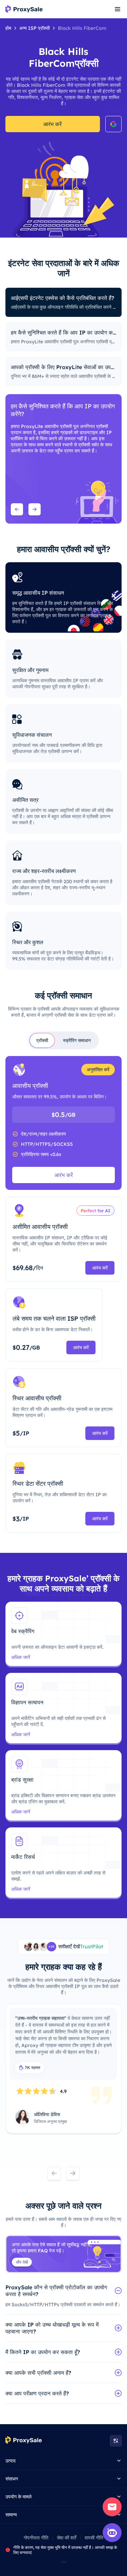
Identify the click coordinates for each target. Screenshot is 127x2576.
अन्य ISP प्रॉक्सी (35, 28)
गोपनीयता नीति (36, 2538)
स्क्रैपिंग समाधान (77, 1040)
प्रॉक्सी (42, 1040)
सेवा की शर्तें (67, 2538)
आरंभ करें (52, 124)
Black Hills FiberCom (82, 28)
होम (8, 28)
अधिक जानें (21, 1657)
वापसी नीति (94, 2538)
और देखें (22, 2262)
